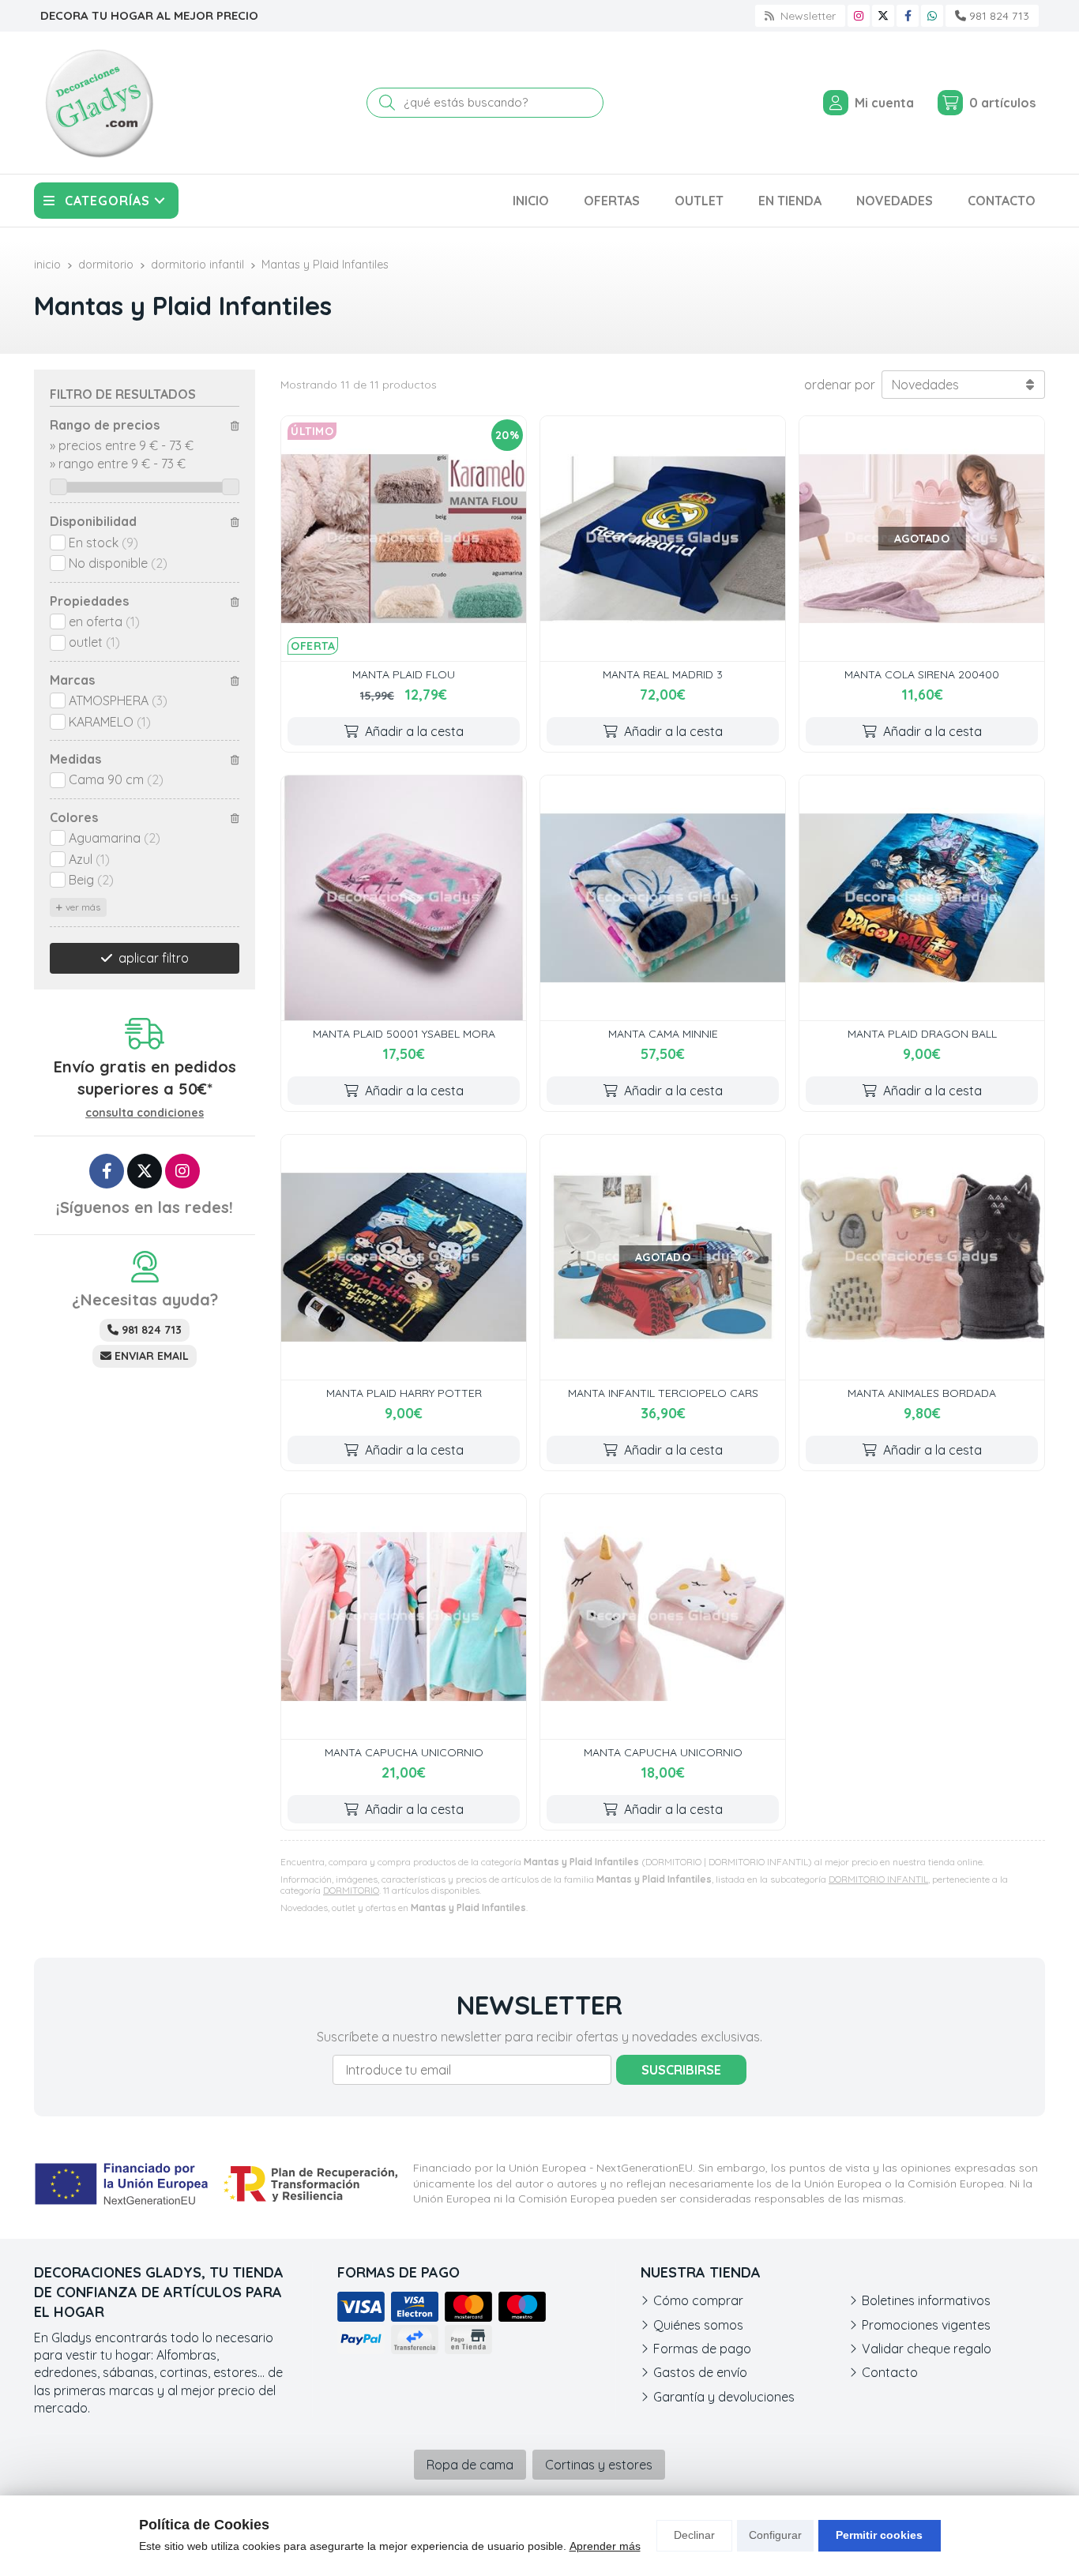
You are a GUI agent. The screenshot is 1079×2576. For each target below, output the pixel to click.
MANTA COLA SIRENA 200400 (922, 674)
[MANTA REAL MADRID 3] (663, 539)
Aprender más (605, 2546)
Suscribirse (681, 2070)
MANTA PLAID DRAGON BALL (922, 1034)
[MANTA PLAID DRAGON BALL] (922, 898)
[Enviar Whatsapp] (932, 16)
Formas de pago (702, 2349)
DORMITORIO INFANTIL (878, 1879)
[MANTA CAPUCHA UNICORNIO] (404, 1617)
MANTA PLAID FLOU (404, 674)
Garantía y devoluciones (724, 2397)
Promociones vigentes (926, 2325)
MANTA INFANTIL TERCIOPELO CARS (663, 1393)
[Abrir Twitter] (883, 16)
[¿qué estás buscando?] (485, 102)
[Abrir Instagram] (859, 16)
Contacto (890, 2372)
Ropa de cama (470, 2465)
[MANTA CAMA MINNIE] (663, 898)
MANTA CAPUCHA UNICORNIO (404, 1752)
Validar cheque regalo (927, 2349)
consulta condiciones (145, 1113)
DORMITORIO (351, 1890)
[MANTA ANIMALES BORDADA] (922, 1257)
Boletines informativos (926, 2300)
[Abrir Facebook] (908, 16)
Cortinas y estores (599, 2465)
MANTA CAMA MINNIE (663, 1034)
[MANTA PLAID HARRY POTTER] (404, 1257)
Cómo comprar (698, 2300)
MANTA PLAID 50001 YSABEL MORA (404, 1034)
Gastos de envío (700, 2372)
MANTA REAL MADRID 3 (663, 674)
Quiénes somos (698, 2325)
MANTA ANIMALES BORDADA (922, 1393)
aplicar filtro (154, 958)
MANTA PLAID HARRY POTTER (404, 1393)
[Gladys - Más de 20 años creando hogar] (99, 103)
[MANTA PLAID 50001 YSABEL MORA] (404, 898)
